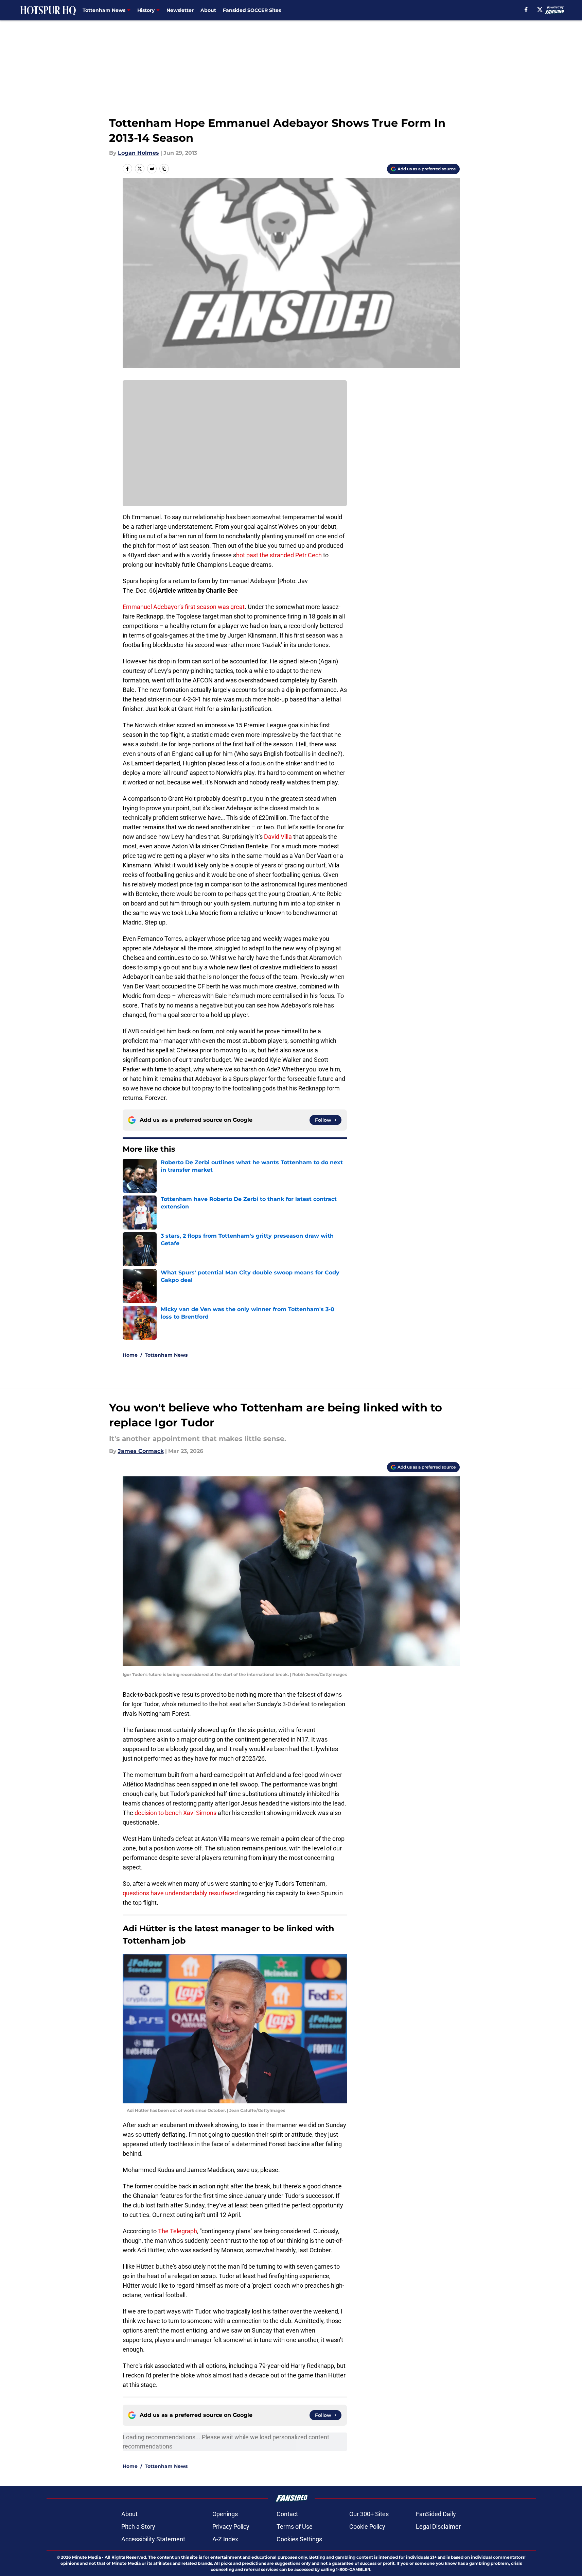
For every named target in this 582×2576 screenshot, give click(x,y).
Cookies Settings (299, 2539)
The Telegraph (178, 2231)
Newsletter (180, 10)
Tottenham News (166, 1355)
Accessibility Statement (153, 2539)
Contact (287, 2514)
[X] (540, 10)
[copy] (164, 169)
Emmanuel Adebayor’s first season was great (184, 607)
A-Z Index (225, 2539)
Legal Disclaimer (438, 2527)
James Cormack (141, 1451)
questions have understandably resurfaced (181, 1893)
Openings (225, 2514)
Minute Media (86, 2557)
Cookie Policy (367, 2527)
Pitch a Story (138, 2527)
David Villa (278, 837)
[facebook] (526, 10)
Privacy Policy (231, 2527)
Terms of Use (295, 2527)
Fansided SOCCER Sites (252, 10)
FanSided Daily (436, 2514)
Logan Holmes (138, 153)
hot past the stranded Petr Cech (279, 555)
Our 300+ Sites (369, 2514)
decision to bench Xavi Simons (175, 1813)
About (208, 10)
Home (130, 1355)
